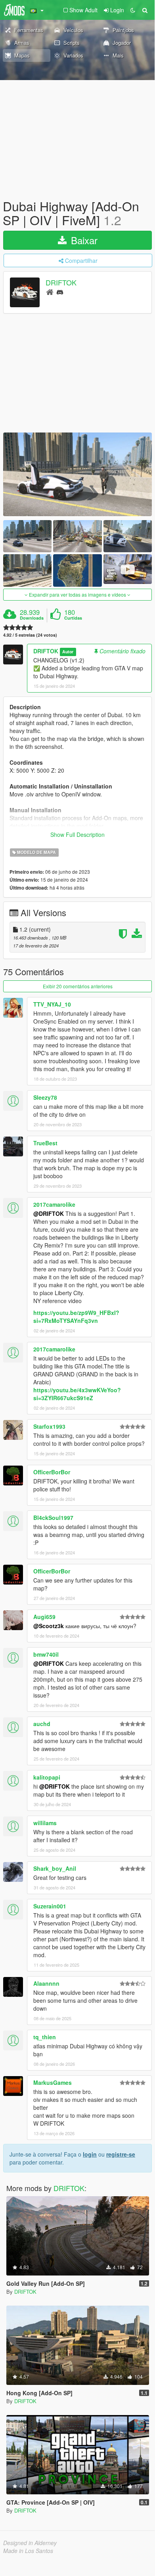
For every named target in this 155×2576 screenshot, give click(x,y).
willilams (45, 1823)
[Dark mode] (133, 10)
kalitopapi (47, 1777)
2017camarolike (54, 1204)
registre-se (121, 2154)
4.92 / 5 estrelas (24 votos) (30, 635)
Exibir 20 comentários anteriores (78, 986)
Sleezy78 (45, 1097)
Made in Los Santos (28, 2551)
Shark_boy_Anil (55, 1868)
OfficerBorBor (52, 1472)
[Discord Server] (60, 292)
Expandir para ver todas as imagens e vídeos (77, 594)
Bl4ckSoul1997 (53, 1518)
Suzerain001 (50, 1906)
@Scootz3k (49, 1626)
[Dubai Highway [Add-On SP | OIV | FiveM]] (77, 474)
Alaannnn (46, 1983)
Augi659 (44, 1617)
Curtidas (73, 618)
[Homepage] (50, 292)
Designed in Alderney (30, 2543)
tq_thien (45, 2037)
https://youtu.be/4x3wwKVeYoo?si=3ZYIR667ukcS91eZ (77, 1394)
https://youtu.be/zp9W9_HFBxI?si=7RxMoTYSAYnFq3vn (76, 1317)
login (90, 2154)
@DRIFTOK (49, 1213)
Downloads (32, 618)
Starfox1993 (49, 1426)
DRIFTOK (61, 283)
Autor (68, 652)
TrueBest (45, 1143)
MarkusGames (53, 2082)
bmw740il (46, 1654)
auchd (42, 1724)
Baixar (83, 240)
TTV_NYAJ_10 (52, 1004)
